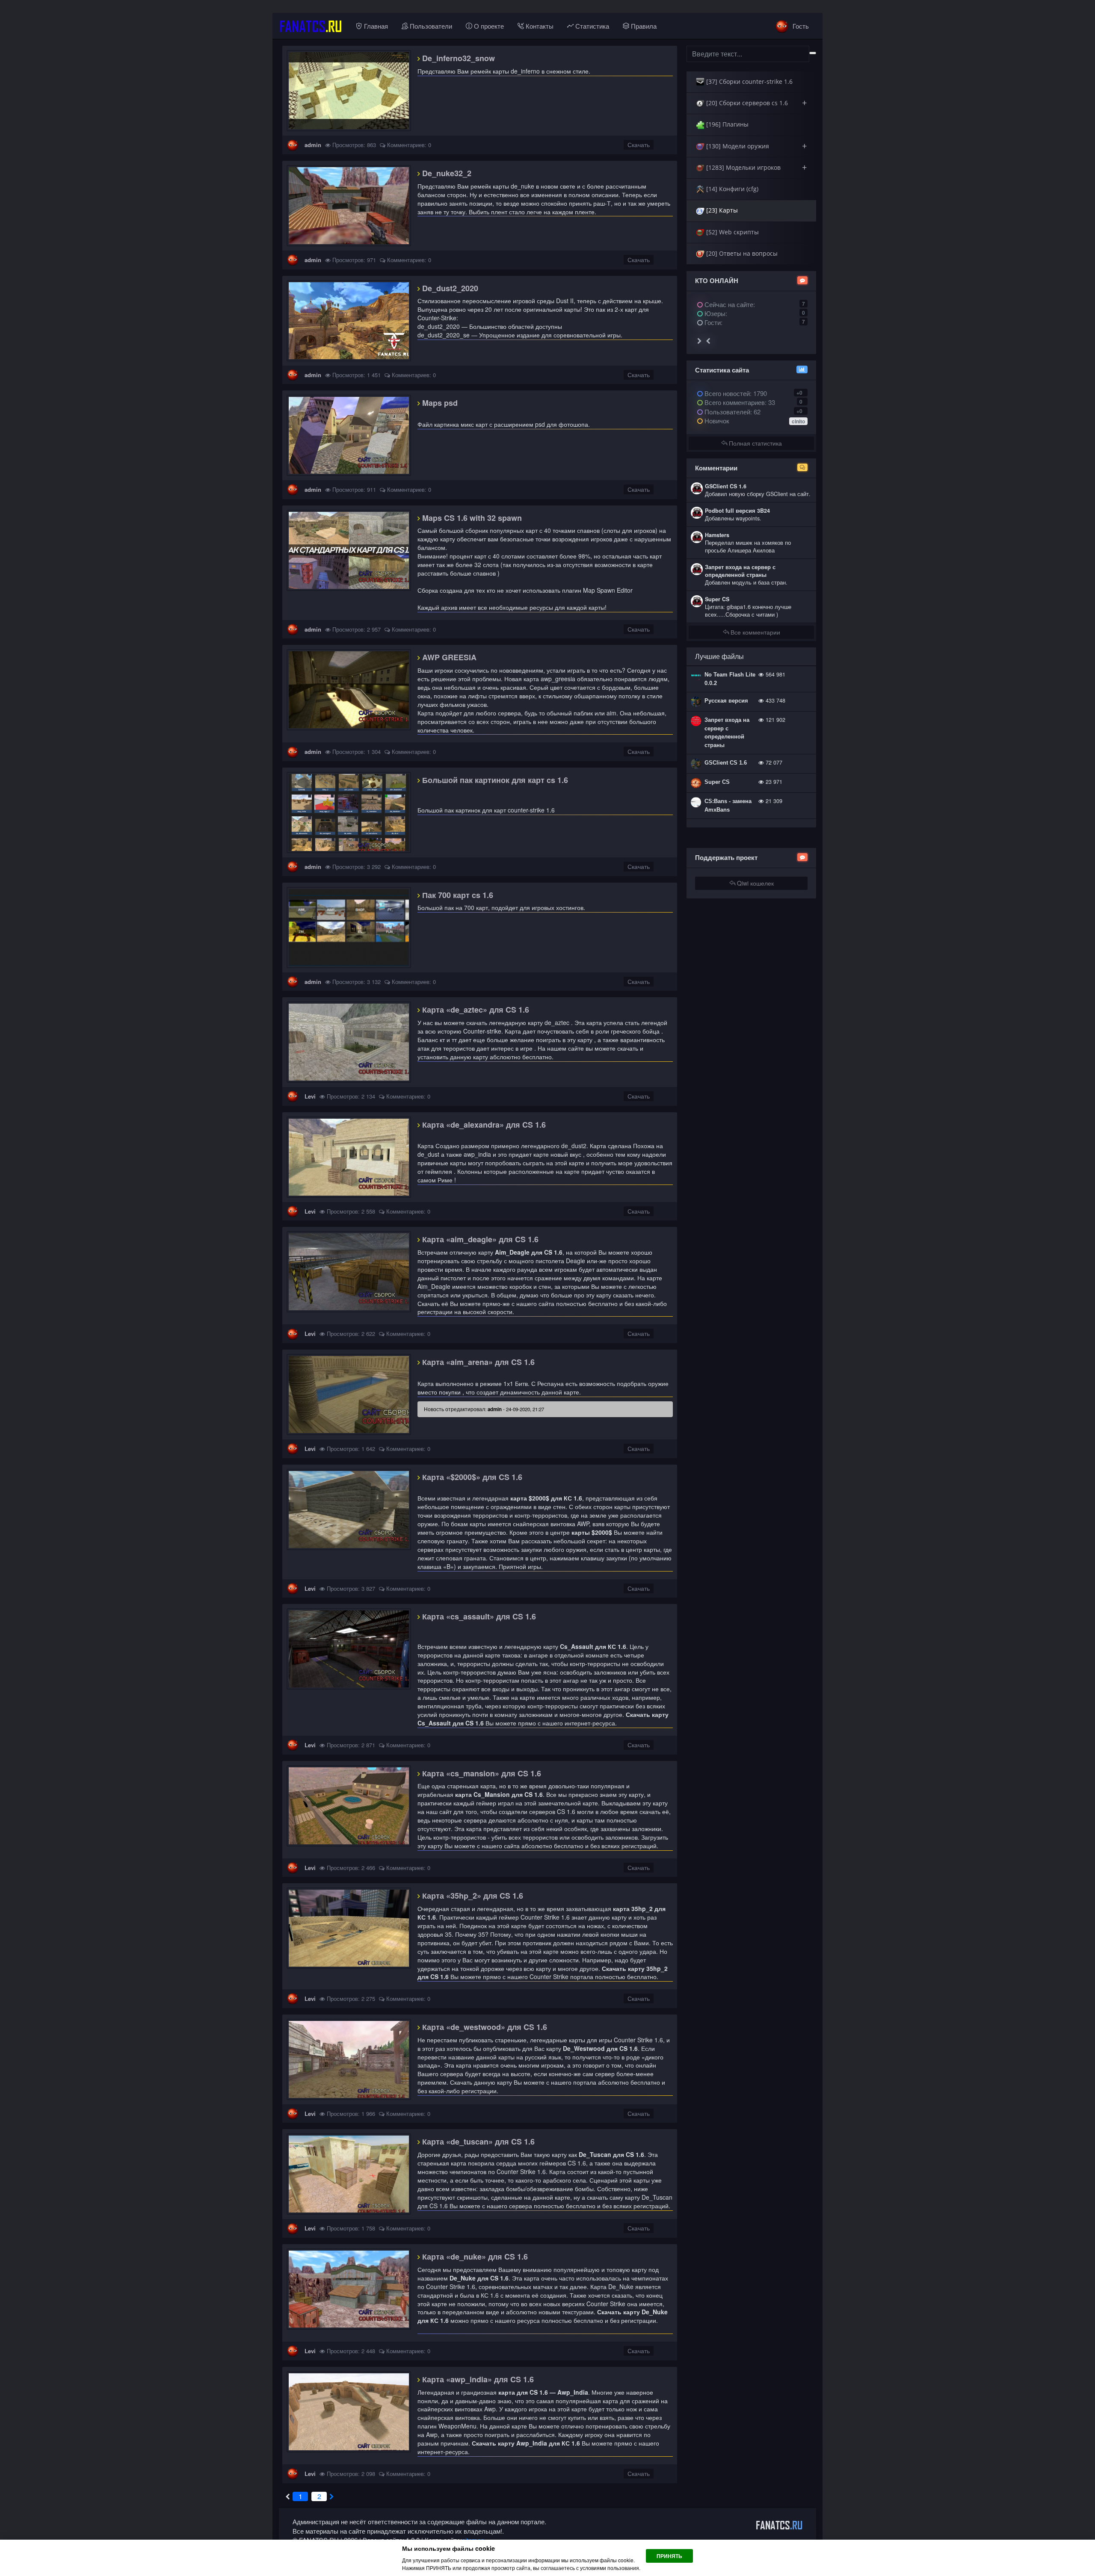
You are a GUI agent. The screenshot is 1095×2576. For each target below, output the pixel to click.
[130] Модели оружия (756, 146)
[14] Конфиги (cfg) (731, 189)
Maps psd (439, 403)
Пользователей (727, 412)
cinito (798, 421)
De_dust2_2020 (449, 288)
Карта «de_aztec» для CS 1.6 (475, 1010)
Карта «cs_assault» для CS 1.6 (478, 1616)
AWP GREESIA (448, 657)
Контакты (539, 26)
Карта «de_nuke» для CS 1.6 (474, 2257)
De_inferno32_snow (457, 58)
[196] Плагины (727, 124)
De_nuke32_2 (446, 173)
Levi (310, 1096)
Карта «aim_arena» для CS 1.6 (477, 1362)
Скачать (639, 145)
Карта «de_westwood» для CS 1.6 (484, 2027)
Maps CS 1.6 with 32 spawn (471, 518)
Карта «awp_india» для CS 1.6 (477, 2379)
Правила (643, 26)
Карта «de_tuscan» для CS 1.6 (477, 2142)
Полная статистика (755, 443)
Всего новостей (735, 393)
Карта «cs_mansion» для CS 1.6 (481, 1773)
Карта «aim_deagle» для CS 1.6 (479, 1239)
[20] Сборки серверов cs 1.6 (756, 103)
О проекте (488, 26)
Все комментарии (755, 632)
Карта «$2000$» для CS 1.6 (471, 1477)
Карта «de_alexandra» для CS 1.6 (483, 1125)
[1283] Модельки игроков (756, 167)
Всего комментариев (734, 402)
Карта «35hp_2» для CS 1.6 (472, 1896)
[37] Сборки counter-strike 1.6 (749, 81)
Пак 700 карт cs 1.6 (457, 895)
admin (313, 145)
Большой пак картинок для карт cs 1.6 (494, 780)
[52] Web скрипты (732, 232)
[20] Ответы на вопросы (741, 253)
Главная (375, 26)
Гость (800, 26)
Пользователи (430, 26)
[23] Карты (721, 210)
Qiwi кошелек (755, 883)
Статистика (591, 26)
